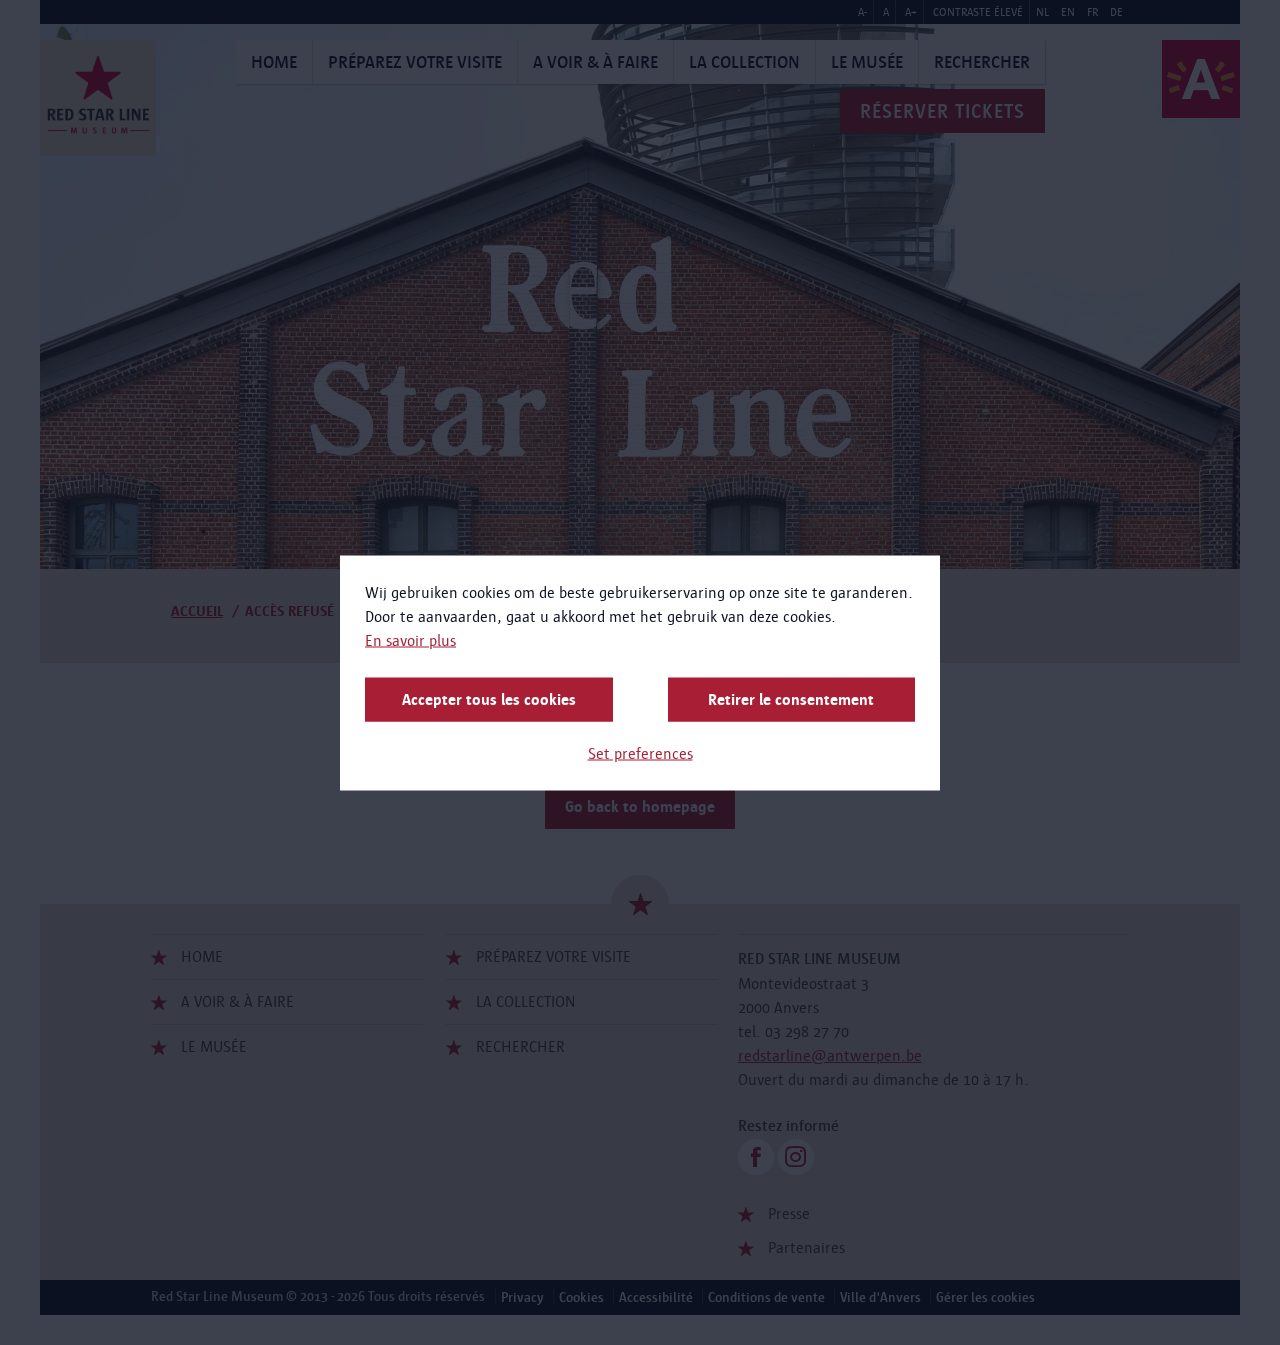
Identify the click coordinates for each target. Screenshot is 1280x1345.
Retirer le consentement (791, 698)
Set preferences (640, 752)
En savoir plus (410, 639)
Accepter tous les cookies (489, 698)
